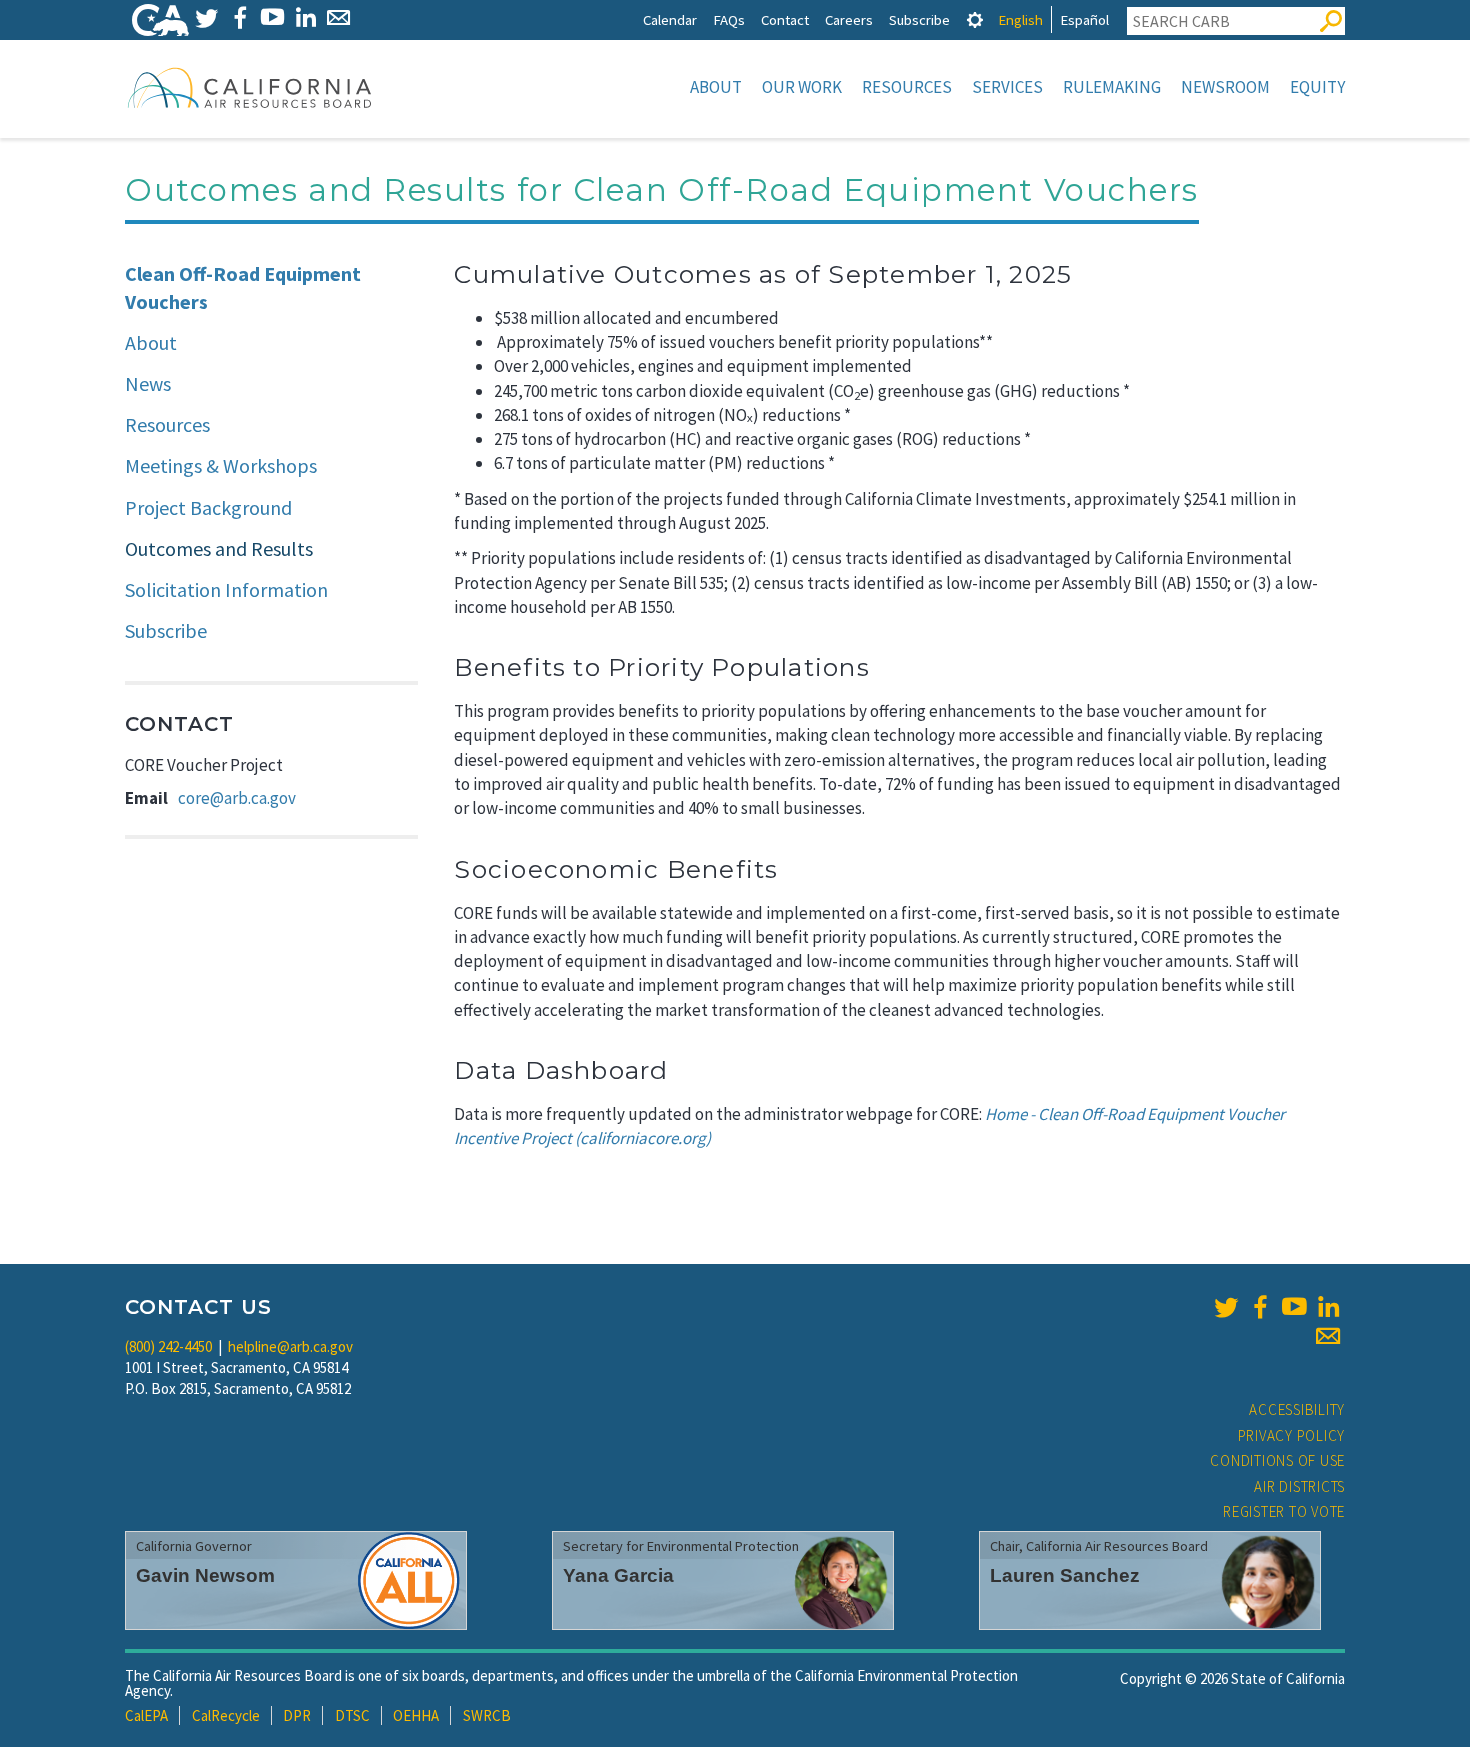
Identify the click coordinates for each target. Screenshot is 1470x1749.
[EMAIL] (338, 17)
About (716, 87)
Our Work (802, 87)
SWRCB (487, 1715)
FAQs (729, 19)
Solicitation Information (226, 589)
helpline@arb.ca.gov (290, 1346)
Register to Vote (1284, 1511)
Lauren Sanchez (1065, 1575)
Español (1084, 19)
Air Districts (1299, 1486)
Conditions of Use (1277, 1460)
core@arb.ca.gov (237, 798)
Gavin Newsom (205, 1575)
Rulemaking (1112, 87)
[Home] (250, 87)
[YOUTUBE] (272, 17)
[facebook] (1260, 1307)
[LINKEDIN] (305, 17)
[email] (1328, 1336)
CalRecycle (226, 1715)
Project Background (208, 507)
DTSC (352, 1715)
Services (1007, 87)
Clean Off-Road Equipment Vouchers (243, 288)
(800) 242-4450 (168, 1346)
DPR (297, 1715)
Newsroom (1225, 87)
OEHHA (416, 1715)
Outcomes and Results (219, 548)
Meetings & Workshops (221, 465)
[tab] (975, 19)
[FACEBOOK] (239, 17)
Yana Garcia (618, 1575)
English (1020, 19)
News (148, 383)
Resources (907, 87)
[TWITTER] (206, 17)
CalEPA (146, 1715)
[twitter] (1226, 1307)
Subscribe (919, 19)
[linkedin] (1328, 1307)
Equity (1317, 87)
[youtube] (1294, 1307)
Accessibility (1297, 1409)
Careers (849, 19)
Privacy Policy (1292, 1435)
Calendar (670, 19)
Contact (785, 19)
